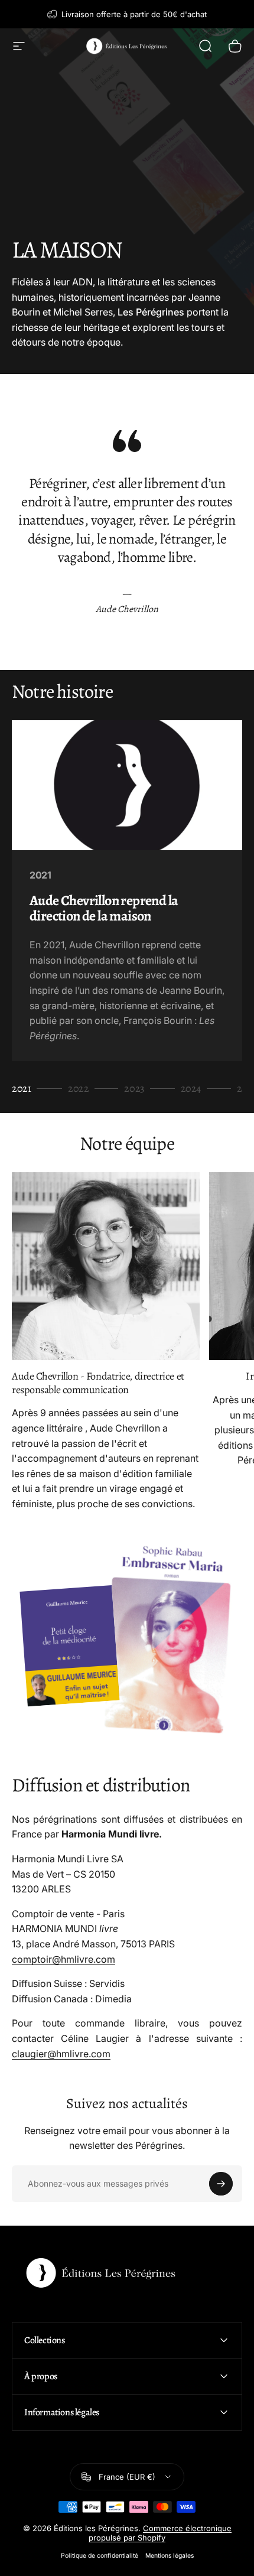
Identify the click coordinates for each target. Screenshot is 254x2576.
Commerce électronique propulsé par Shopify (160, 2533)
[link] (106, 1266)
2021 (24, 1089)
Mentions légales (170, 2556)
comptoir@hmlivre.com (63, 1959)
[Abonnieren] (221, 2184)
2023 (136, 1089)
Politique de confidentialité (100, 2556)
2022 (81, 1089)
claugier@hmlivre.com (61, 2054)
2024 (193, 1089)
